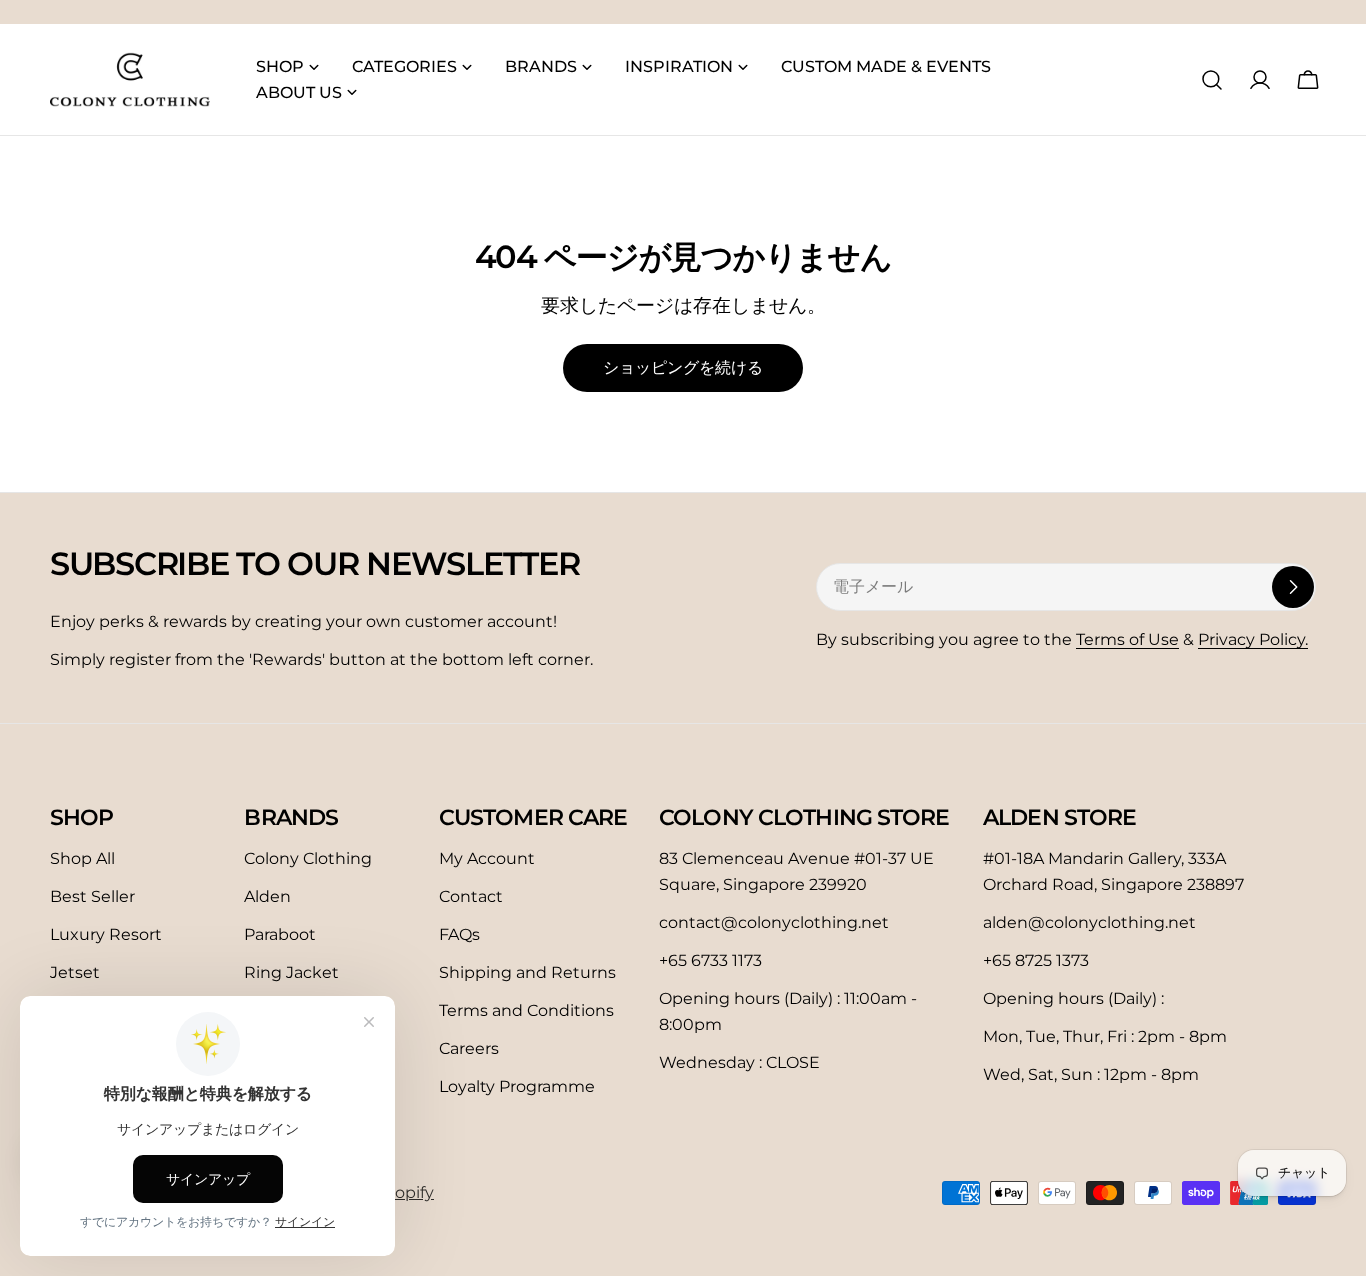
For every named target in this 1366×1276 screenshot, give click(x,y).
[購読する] (1293, 587)
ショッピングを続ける (683, 367)
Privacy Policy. (1253, 639)
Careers (469, 1048)
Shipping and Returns (527, 972)
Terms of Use (1127, 639)
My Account (487, 858)
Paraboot (280, 934)
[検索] (1212, 80)
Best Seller (92, 896)
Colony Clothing (308, 858)
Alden (267, 896)
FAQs (459, 934)
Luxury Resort (106, 934)
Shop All (82, 858)
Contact (471, 896)
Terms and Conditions (526, 1010)
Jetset (75, 972)
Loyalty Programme (517, 1086)
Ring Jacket (291, 972)
